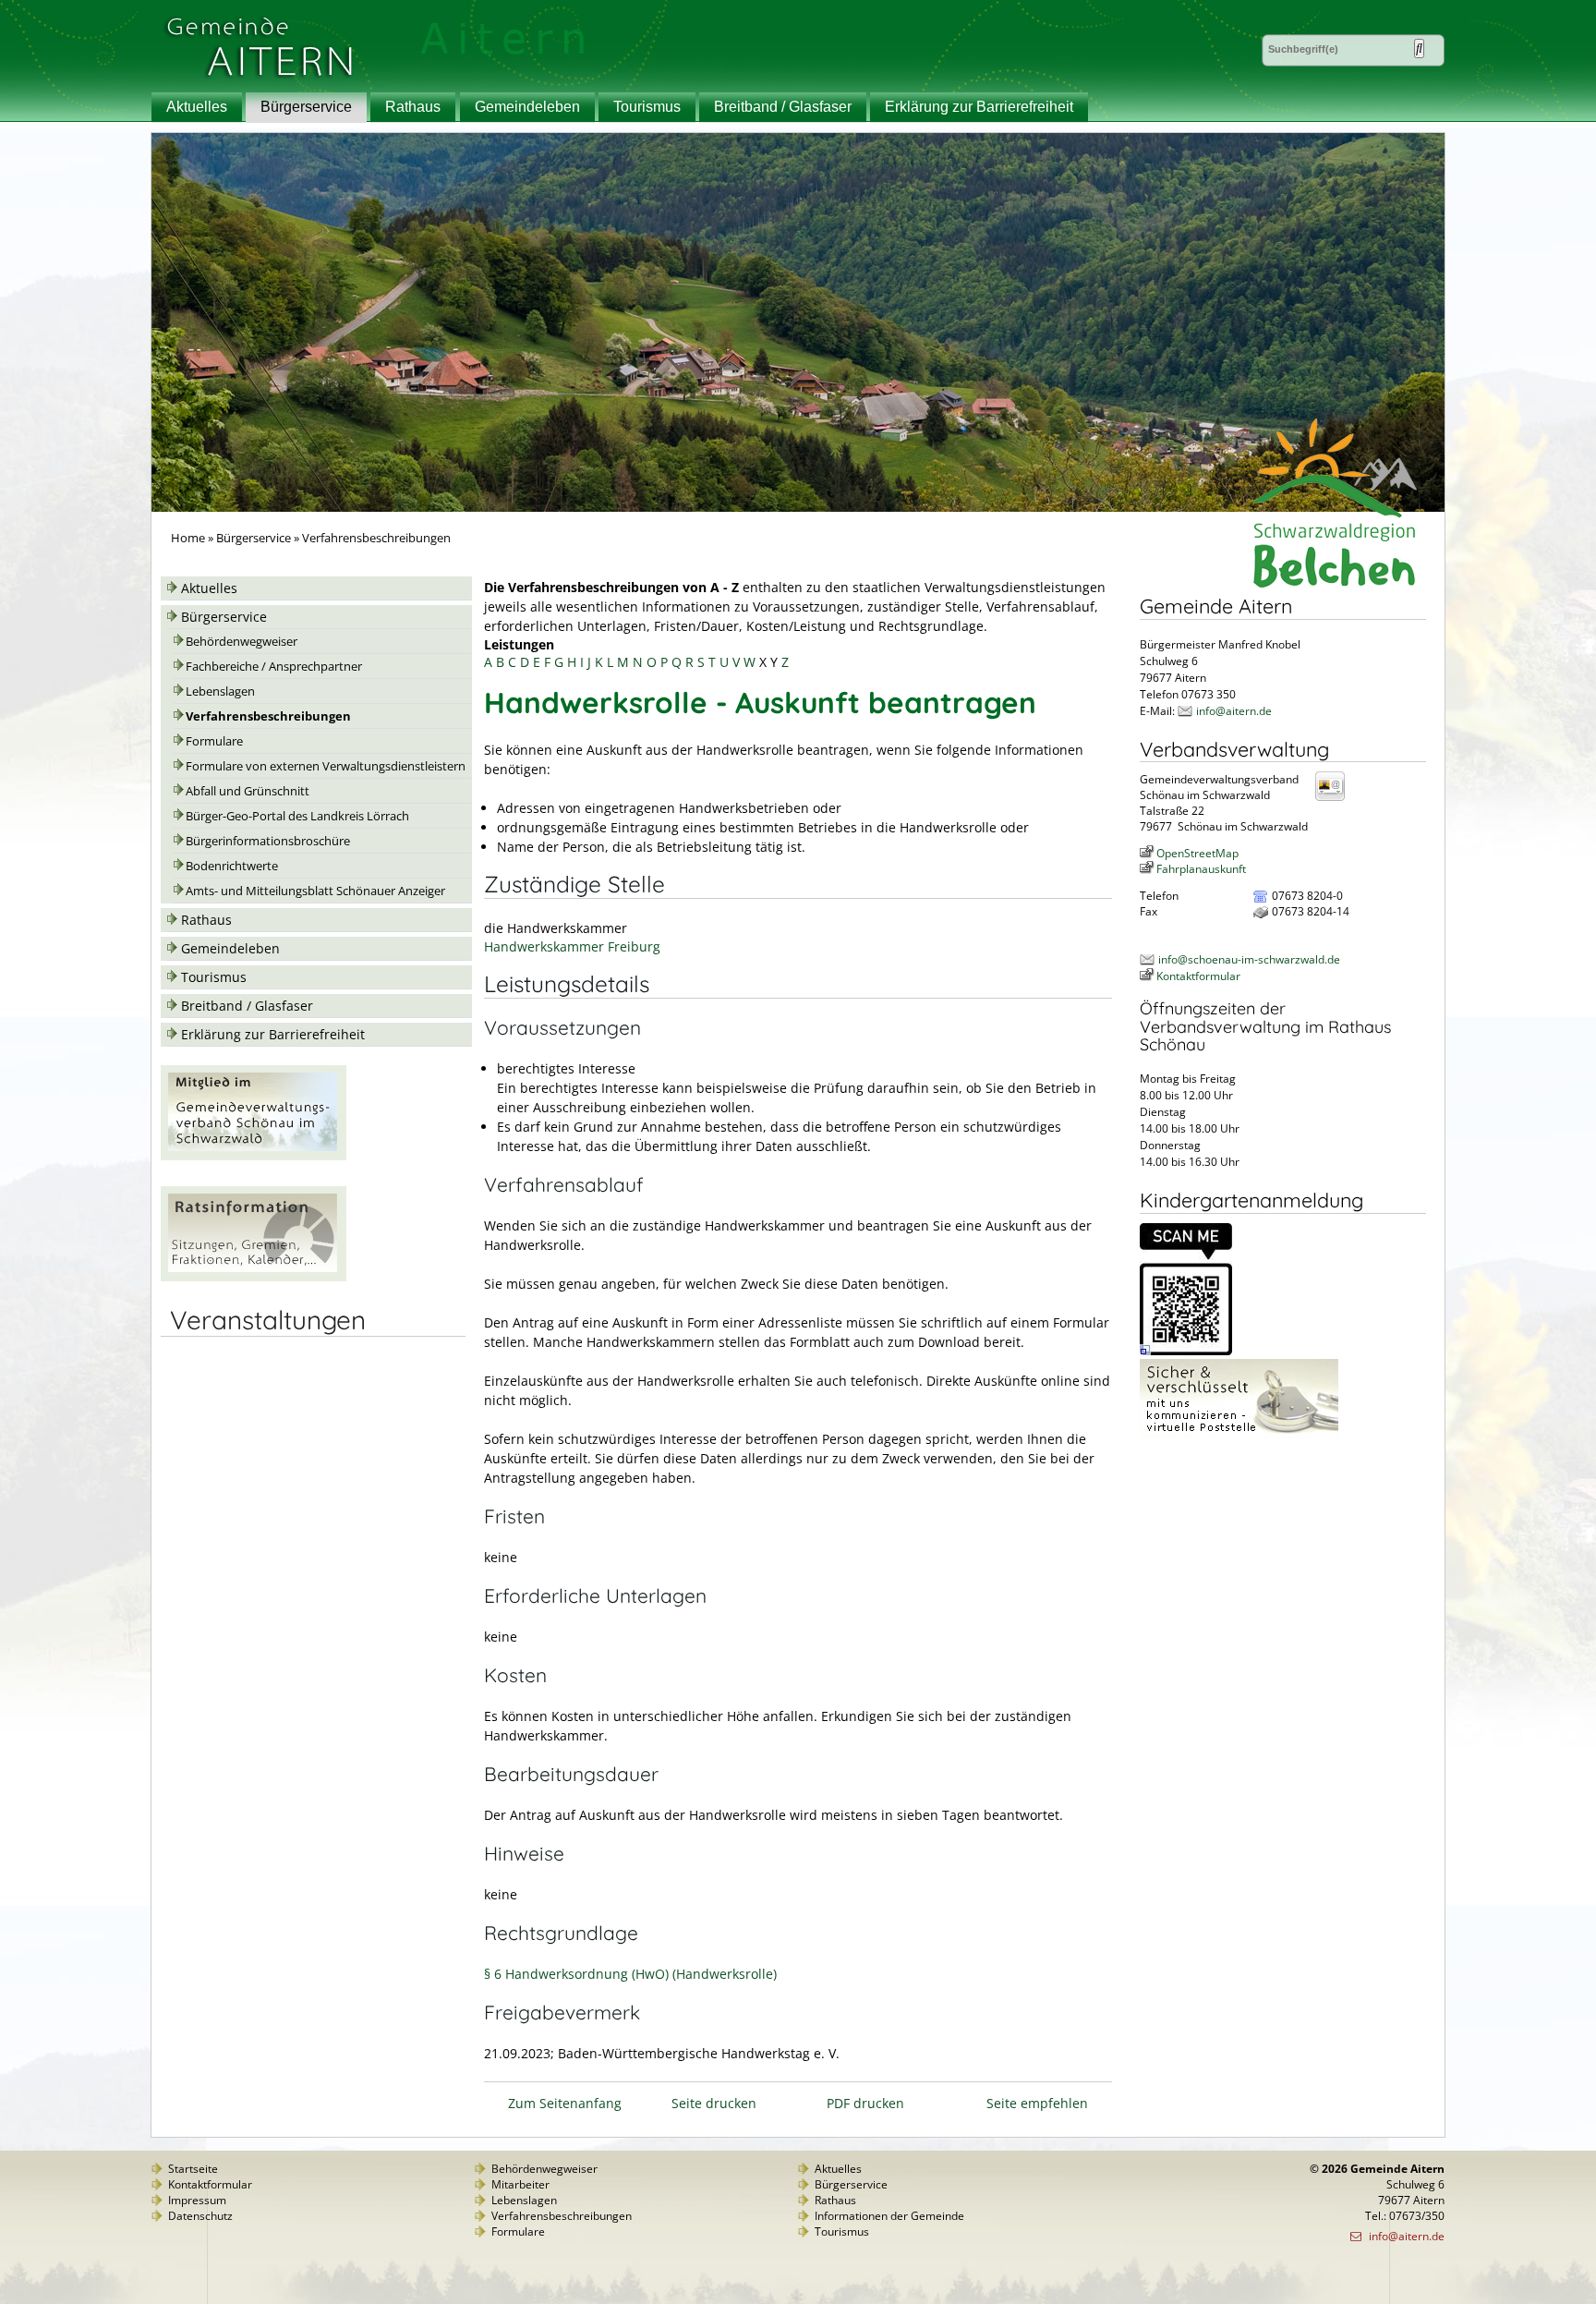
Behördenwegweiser (242, 642)
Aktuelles (197, 107)
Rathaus (413, 107)
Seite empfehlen (1037, 2103)
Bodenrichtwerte (232, 866)
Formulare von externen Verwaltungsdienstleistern (326, 766)
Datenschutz (200, 2216)
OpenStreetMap (1197, 853)
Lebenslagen (220, 691)
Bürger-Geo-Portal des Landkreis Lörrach (297, 816)
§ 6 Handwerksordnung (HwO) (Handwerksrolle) (630, 1974)
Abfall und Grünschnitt (248, 791)
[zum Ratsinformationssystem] (254, 1276)
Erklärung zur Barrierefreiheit (979, 107)
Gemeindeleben (527, 107)
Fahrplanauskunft (1201, 869)
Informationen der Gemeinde (889, 2216)
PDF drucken (865, 2103)
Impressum (197, 2200)
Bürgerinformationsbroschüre (268, 841)
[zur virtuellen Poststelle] (1239, 1433)
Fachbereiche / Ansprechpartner (274, 667)
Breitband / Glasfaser (783, 107)
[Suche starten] (1419, 49)
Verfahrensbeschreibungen (268, 716)
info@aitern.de (1234, 711)
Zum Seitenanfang (565, 2103)
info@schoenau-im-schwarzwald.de (1249, 959)
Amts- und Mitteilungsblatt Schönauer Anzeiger (315, 891)
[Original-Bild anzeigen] (1186, 1351)
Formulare (214, 741)
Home (188, 538)
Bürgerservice (306, 107)
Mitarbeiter (520, 2184)
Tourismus (647, 107)
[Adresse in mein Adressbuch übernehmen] (1336, 800)
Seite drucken (714, 2103)
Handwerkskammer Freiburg (572, 946)
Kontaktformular (1198, 976)
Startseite (193, 2169)
